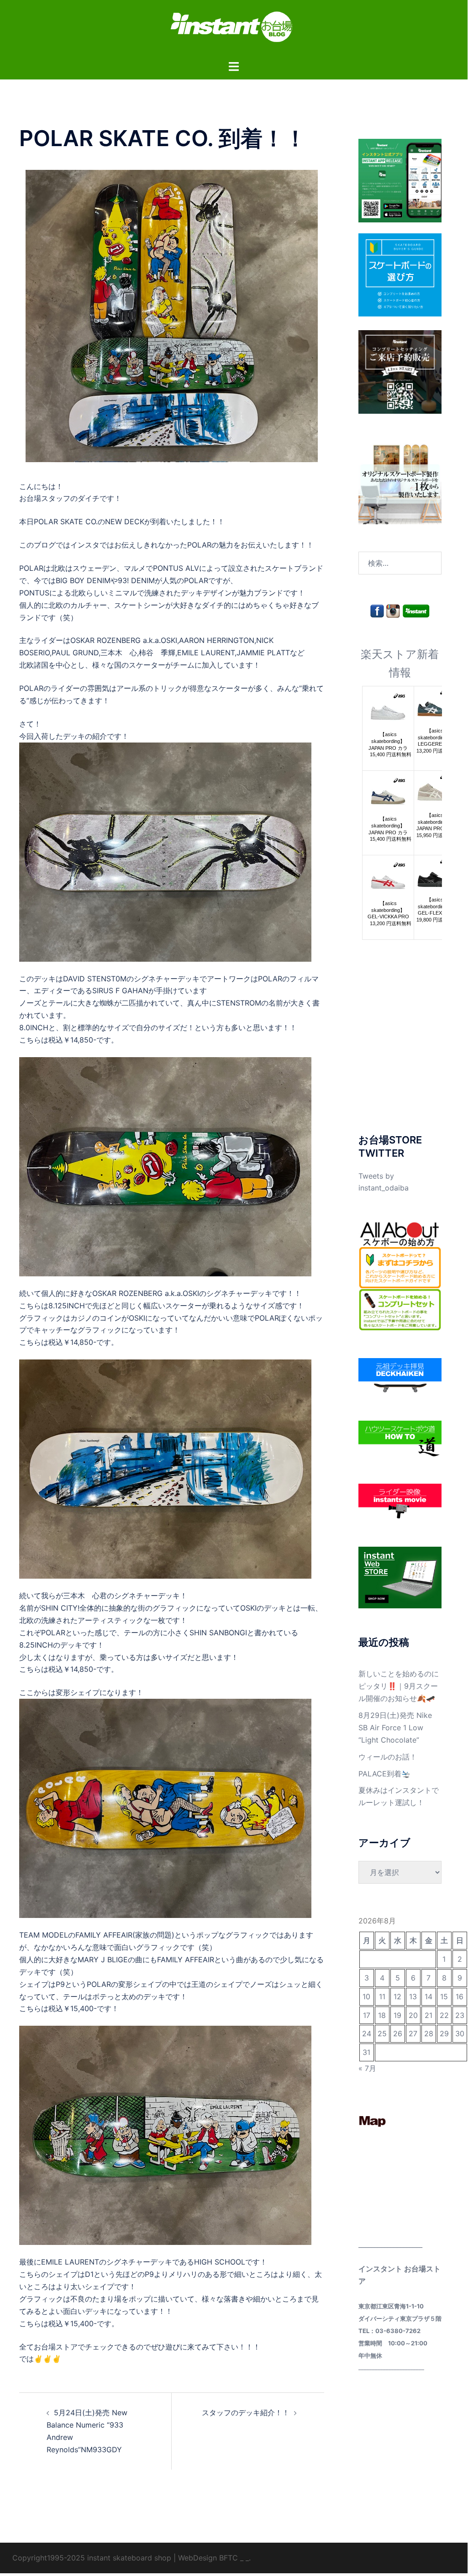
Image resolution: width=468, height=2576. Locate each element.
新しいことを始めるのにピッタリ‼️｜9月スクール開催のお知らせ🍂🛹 (399, 1686)
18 (382, 2015)
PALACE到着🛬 (384, 1774)
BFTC (229, 2558)
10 (366, 1997)
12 (397, 1997)
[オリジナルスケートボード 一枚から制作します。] (400, 482)
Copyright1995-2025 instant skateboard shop (92, 2558)
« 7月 (367, 2068)
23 (460, 2015)
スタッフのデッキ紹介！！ (246, 2413)
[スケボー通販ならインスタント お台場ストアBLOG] (234, 29)
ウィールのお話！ (388, 1757)
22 (444, 2015)
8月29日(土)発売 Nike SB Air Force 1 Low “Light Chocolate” (395, 1728)
